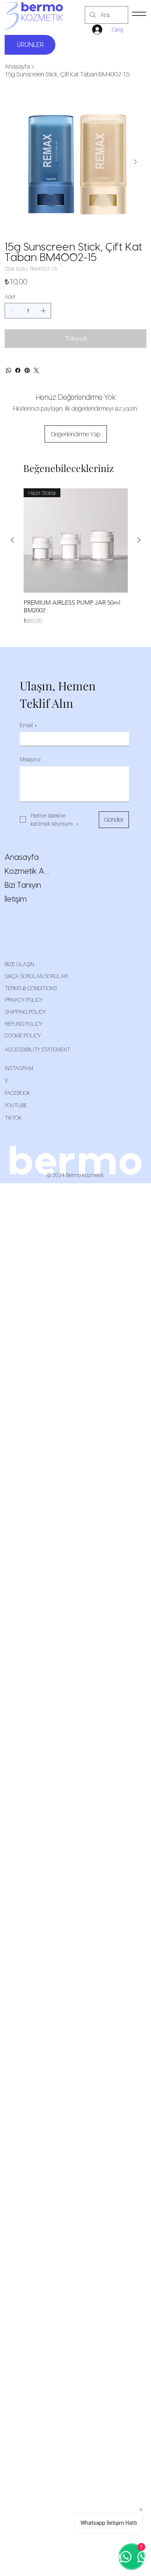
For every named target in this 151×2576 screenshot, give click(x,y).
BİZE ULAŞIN (19, 964)
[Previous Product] (12, 540)
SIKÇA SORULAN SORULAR (36, 976)
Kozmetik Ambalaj (30, 871)
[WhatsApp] (9, 370)
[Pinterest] (27, 370)
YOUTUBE (16, 1105)
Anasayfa (22, 858)
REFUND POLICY (23, 1024)
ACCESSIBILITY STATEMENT (37, 1049)
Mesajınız (30, 759)
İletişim (16, 899)
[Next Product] (139, 540)
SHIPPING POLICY (25, 1012)
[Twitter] (36, 370)
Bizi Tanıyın (23, 885)
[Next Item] (135, 162)
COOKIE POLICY (23, 1035)
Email (28, 725)
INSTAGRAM (19, 1068)
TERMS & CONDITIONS (31, 988)
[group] (76, 561)
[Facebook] (18, 370)
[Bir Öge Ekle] (43, 311)
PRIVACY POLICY (24, 1000)
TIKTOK (13, 1118)
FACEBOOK (17, 1093)
